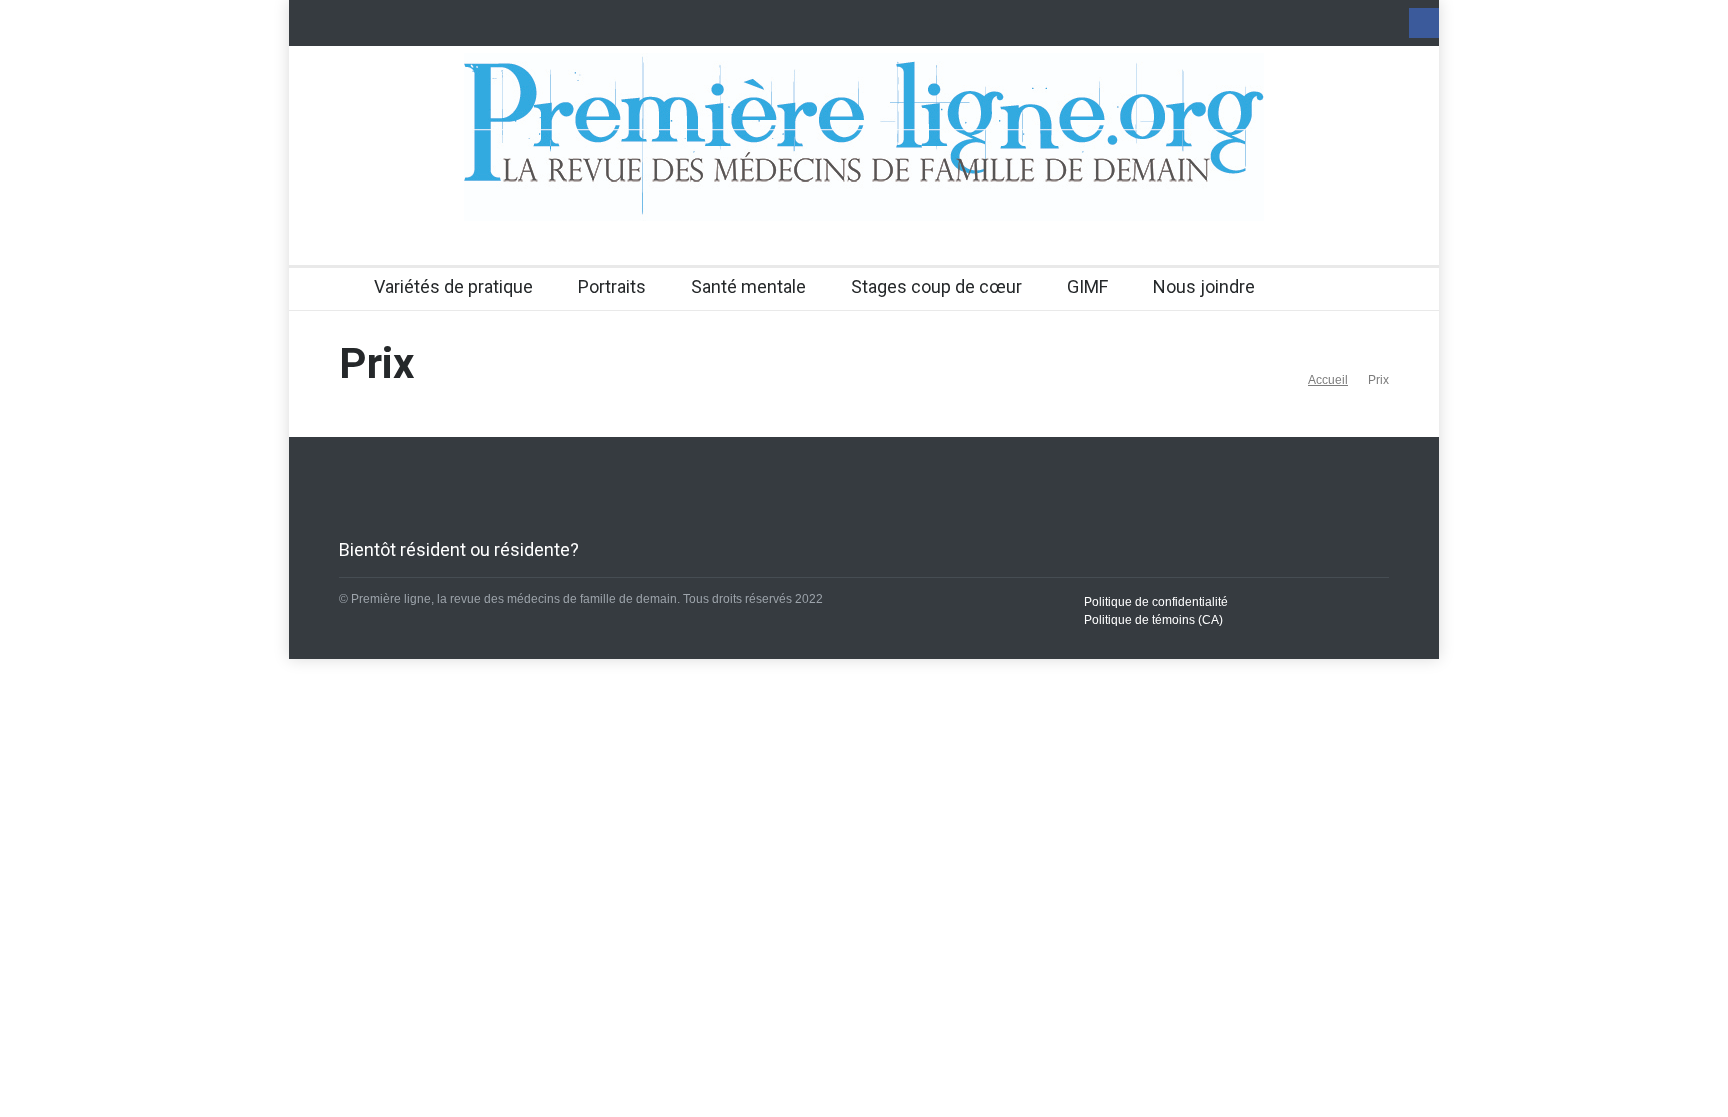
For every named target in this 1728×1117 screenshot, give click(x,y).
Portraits (612, 286)
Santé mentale (748, 286)
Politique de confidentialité (1156, 602)
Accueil (1328, 380)
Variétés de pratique (453, 286)
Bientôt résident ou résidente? (459, 549)
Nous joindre (1204, 286)
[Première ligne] (864, 188)
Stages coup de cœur (936, 286)
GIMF (1087, 286)
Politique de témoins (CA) (1153, 620)
